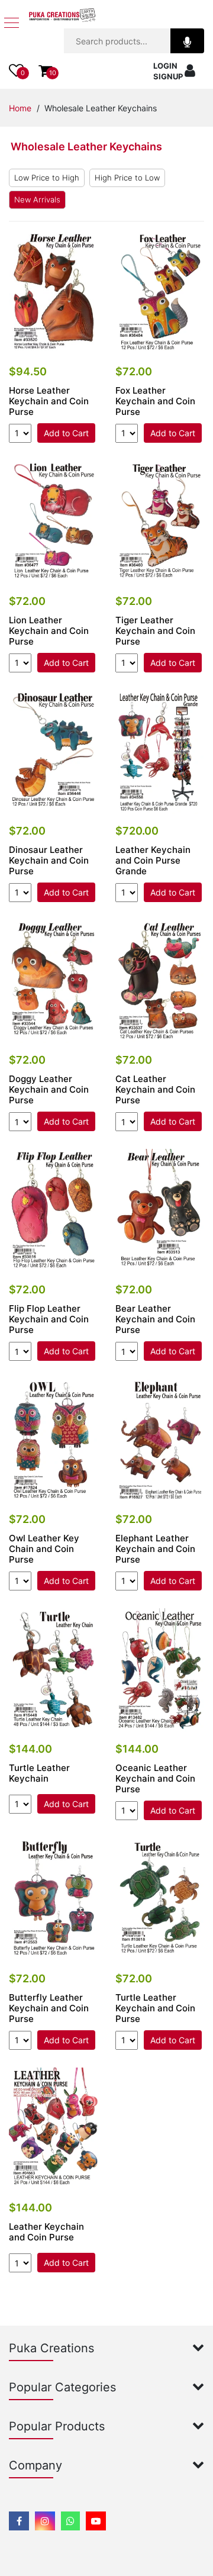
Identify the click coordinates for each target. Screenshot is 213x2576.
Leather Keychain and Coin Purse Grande (153, 861)
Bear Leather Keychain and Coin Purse (155, 1319)
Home (20, 108)
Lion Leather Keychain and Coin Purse (49, 631)
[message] (96, 2521)
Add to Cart (66, 433)
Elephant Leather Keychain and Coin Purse (155, 1549)
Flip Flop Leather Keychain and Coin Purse (49, 1319)
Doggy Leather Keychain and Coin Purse (49, 1090)
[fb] (19, 2521)
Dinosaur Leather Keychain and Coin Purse (49, 861)
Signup (168, 76)
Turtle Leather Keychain (39, 1773)
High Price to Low (127, 178)
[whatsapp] (70, 2521)
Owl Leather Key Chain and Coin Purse (44, 1549)
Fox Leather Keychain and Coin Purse (155, 401)
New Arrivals (37, 199)
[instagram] (45, 2521)
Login (165, 66)
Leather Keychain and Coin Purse (46, 2232)
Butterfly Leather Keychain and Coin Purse (49, 2008)
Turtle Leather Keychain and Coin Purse (155, 2008)
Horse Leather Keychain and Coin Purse (49, 401)
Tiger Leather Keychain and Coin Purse (155, 631)
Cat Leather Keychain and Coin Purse (155, 1090)
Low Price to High (47, 178)
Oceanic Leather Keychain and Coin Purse (155, 1779)
